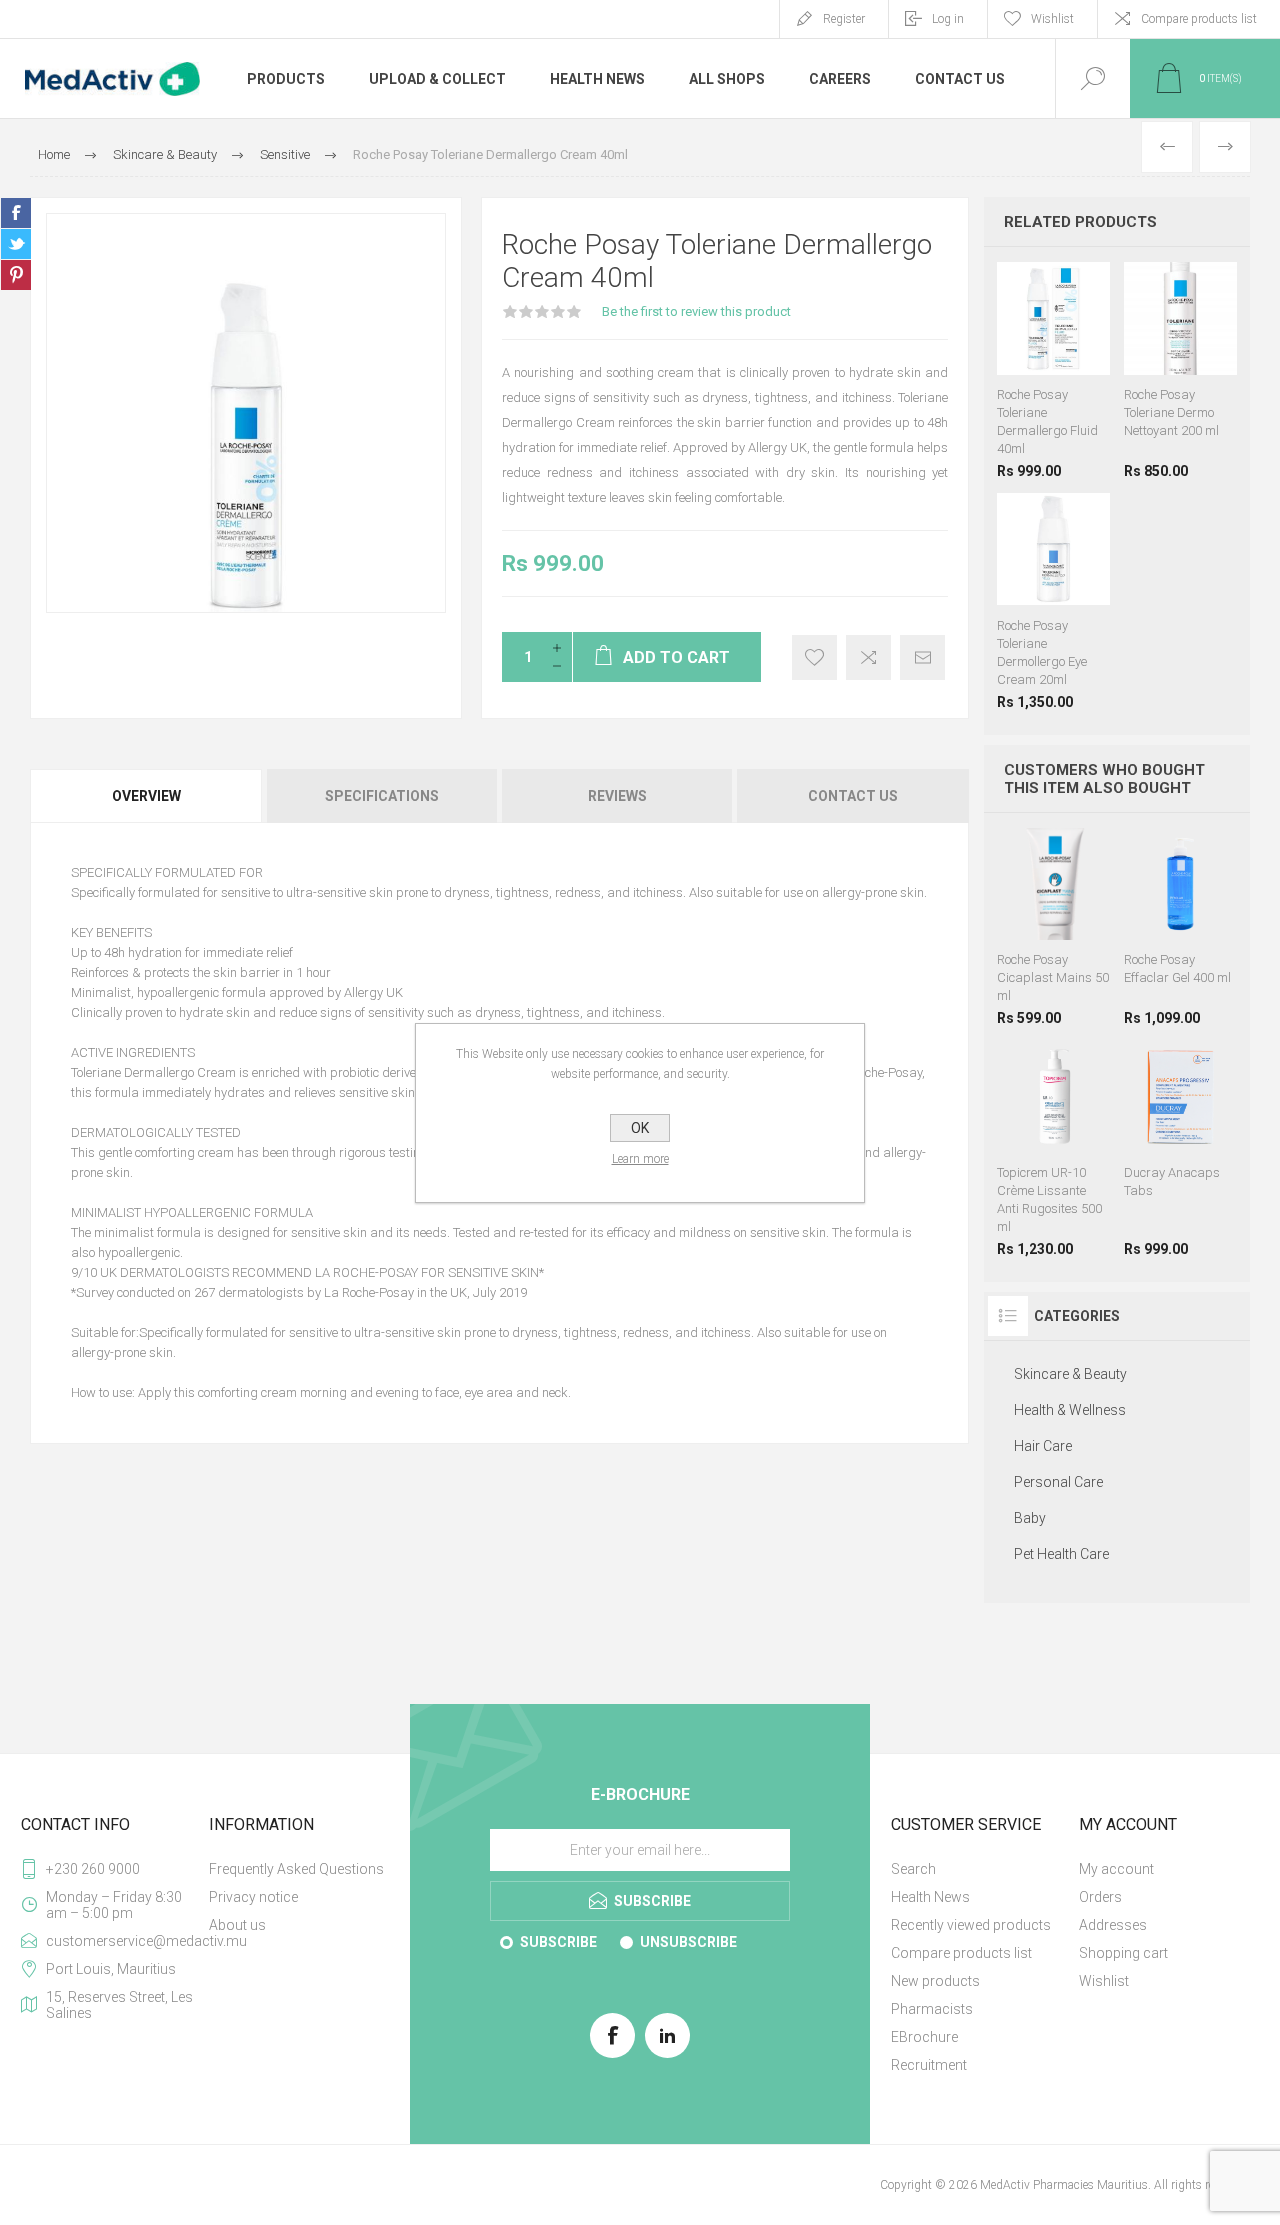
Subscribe (558, 1942)
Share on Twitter (16, 244)
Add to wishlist (814, 657)
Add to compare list (868, 657)
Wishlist (1104, 1981)
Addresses (1113, 1925)
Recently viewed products (971, 1925)
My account (1116, 1869)
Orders (1100, 1897)
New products (935, 1981)
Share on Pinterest (16, 275)
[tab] (147, 796)
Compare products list (1199, 19)
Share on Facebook (16, 213)
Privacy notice (253, 1897)
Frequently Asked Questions (296, 1869)
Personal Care (1058, 1482)
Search (913, 1869)
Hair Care (1043, 1446)
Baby (1030, 1518)
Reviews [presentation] (617, 796)
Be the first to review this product (696, 311)
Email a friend (922, 657)
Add (1074, 325)
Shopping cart (1123, 1953)
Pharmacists (932, 2009)
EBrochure (924, 2037)
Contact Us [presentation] (853, 796)
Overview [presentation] (146, 796)
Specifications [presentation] (382, 796)
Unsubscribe (688, 1942)
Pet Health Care (1061, 1554)
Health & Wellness (1070, 1410)
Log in (948, 19)
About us (237, 1925)
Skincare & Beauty (1070, 1374)
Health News (930, 1897)
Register (844, 19)
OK (640, 1128)
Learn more (640, 1159)
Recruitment (929, 2065)
